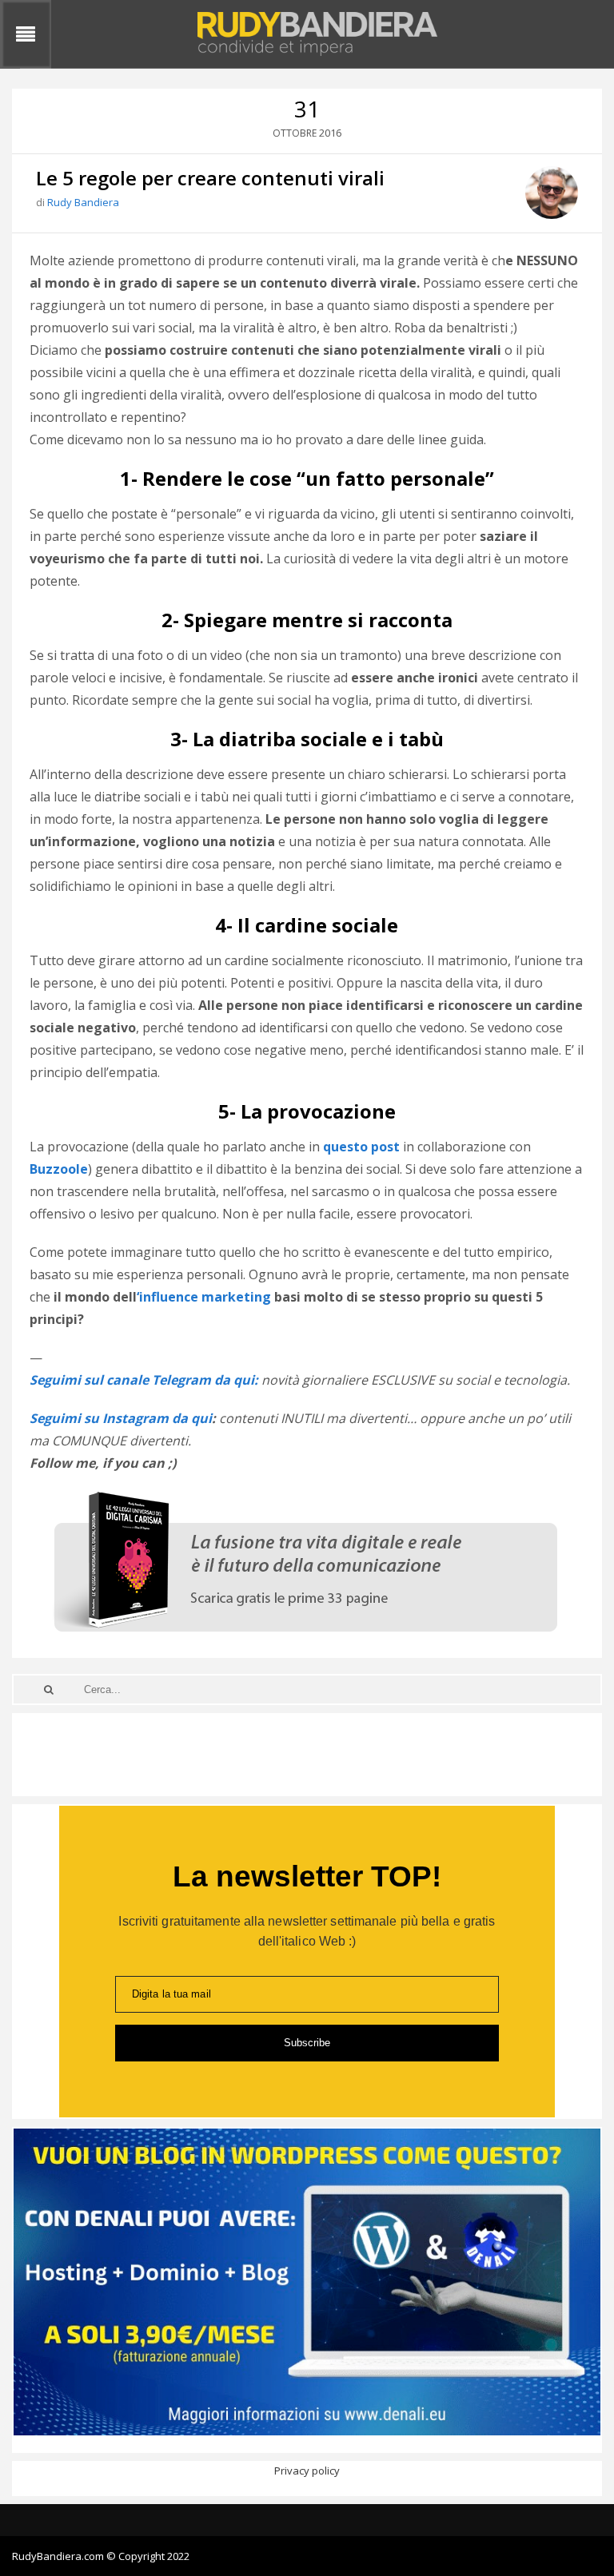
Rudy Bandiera (83, 202)
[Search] (49, 1690)
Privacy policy (307, 2471)
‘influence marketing (205, 1297)
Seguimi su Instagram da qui (121, 1418)
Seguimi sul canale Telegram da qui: (144, 1380)
